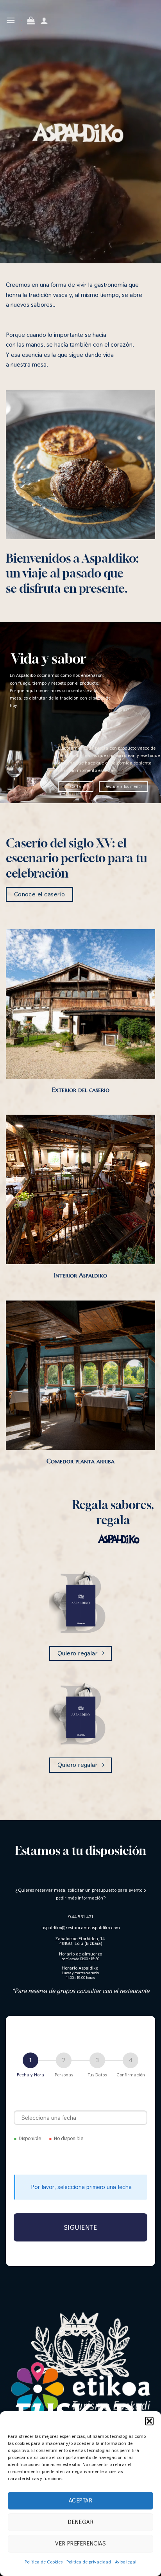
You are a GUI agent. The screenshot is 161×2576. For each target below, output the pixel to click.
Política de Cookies (44, 2562)
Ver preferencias (80, 2543)
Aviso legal (126, 2562)
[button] (149, 2421)
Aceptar (80, 2500)
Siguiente (81, 2227)
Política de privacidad (89, 2562)
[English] (21, 20)
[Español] (21, 30)
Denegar (80, 2522)
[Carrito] (31, 20)
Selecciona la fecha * (81, 2101)
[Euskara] (21, 10)
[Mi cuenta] (44, 20)
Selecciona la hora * (81, 2158)
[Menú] (11, 20)
